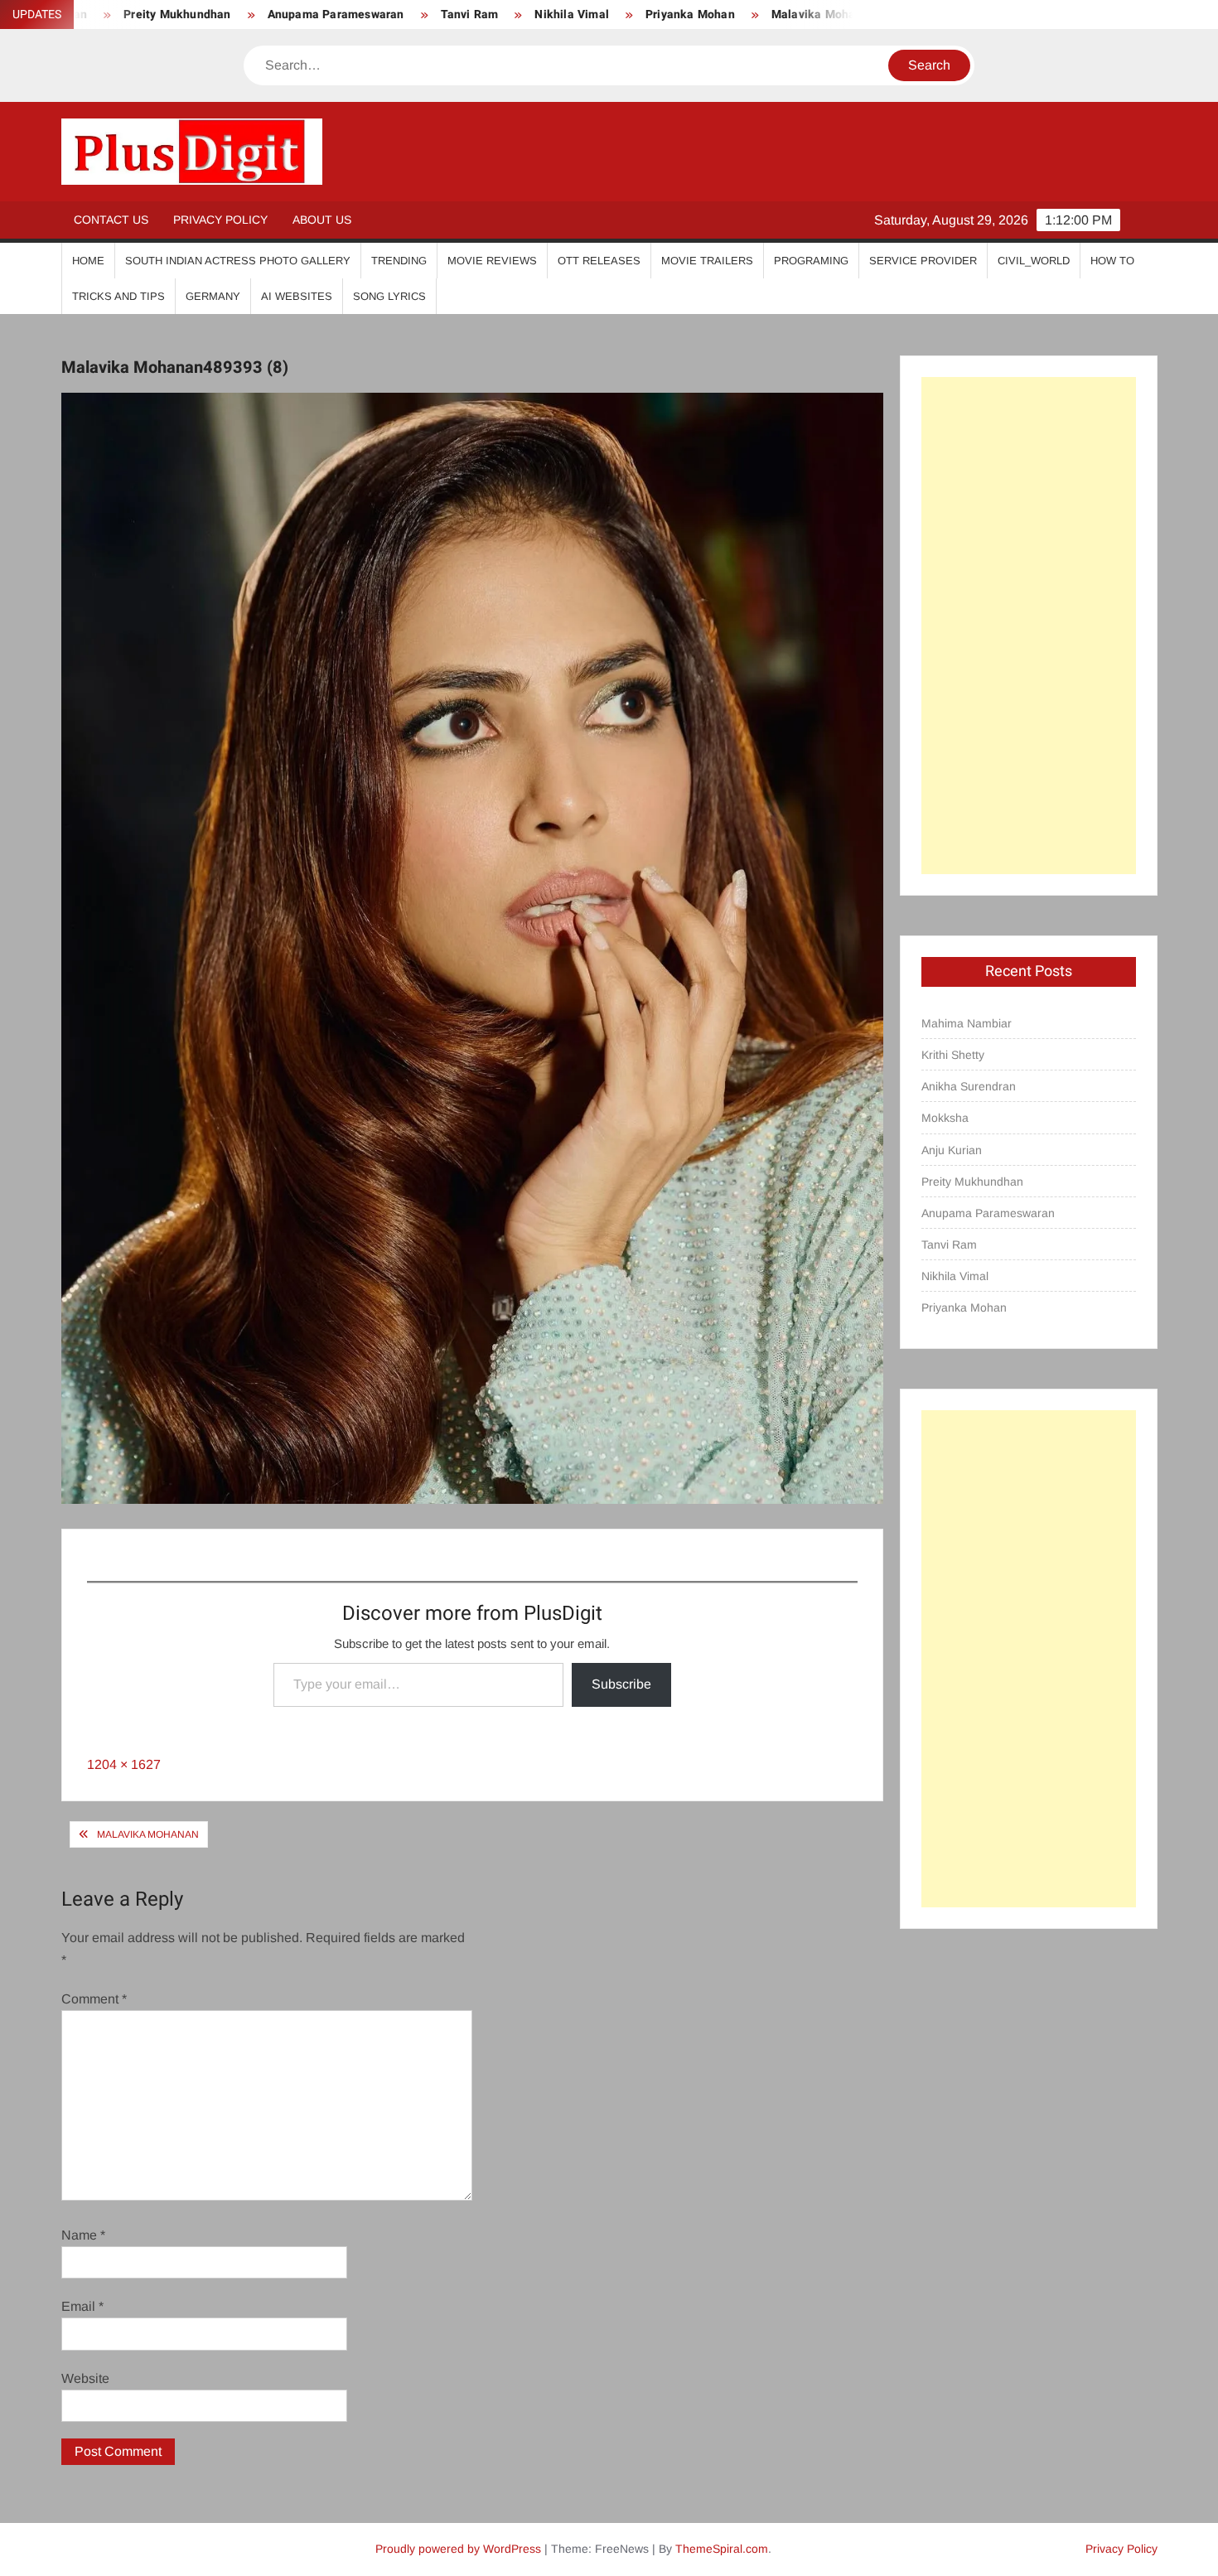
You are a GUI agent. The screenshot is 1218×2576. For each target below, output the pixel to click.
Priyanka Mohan (607, 14)
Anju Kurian (952, 1150)
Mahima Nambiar (967, 1023)
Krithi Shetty (953, 1055)
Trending (399, 261)
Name (83, 2235)
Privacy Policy (220, 220)
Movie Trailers (707, 261)
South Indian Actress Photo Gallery (238, 261)
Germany (213, 296)
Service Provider (923, 261)
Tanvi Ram (387, 14)
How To (1112, 261)
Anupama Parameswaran (253, 14)
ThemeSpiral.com (722, 2549)
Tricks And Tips (118, 296)
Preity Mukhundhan (972, 1182)
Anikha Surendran (969, 1086)
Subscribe (621, 1684)
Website (85, 2378)
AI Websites (297, 296)
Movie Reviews (492, 261)
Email (82, 2306)
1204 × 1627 (124, 1764)
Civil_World (1034, 261)
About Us (322, 220)
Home (88, 261)
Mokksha (945, 1118)
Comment (94, 1999)
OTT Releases (599, 261)
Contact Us (111, 220)
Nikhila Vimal (490, 14)
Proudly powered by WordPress (458, 2549)
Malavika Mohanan (741, 14)
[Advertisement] (1029, 626)
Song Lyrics (389, 296)
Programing (811, 261)
